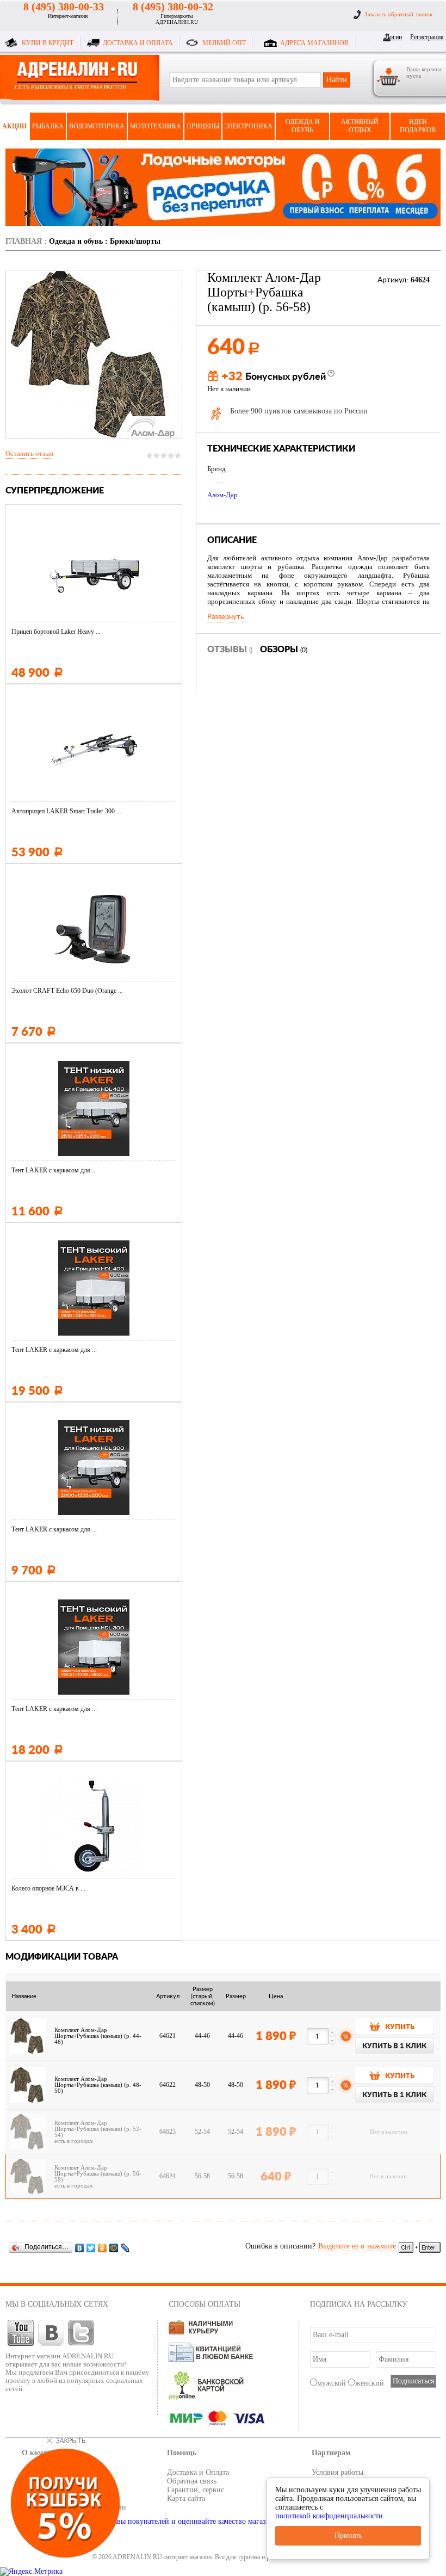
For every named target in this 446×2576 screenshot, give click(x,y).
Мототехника (156, 126)
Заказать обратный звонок (398, 14)
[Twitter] (91, 2248)
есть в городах (74, 2141)
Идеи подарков (418, 126)
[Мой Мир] (114, 2248)
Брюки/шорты (135, 241)
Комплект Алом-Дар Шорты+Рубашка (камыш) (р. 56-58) (98, 2174)
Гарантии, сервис (196, 2490)
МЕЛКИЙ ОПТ (224, 43)
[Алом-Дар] (152, 427)
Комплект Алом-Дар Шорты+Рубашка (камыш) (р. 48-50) (98, 2085)
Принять (348, 2535)
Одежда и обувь (303, 126)
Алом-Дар (222, 495)
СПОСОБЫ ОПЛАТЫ (205, 2304)
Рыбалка (48, 126)
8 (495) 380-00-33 (64, 7)
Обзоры (284, 650)
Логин (394, 37)
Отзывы (230, 650)
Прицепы (203, 126)
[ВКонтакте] (80, 2248)
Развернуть (225, 617)
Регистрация (425, 37)
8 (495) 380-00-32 (173, 7)
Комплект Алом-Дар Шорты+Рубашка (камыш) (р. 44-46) (98, 2036)
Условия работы (337, 2472)
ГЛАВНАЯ (24, 241)
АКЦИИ (14, 126)
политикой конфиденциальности (329, 2516)
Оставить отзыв (29, 453)
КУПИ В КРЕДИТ (48, 43)
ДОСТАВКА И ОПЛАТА (138, 43)
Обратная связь (192, 2481)
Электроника (249, 126)
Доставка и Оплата (198, 2472)
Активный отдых (360, 126)
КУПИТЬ (400, 2027)
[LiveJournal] (125, 2248)
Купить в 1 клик (394, 2046)
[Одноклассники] (103, 2248)
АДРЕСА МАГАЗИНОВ (314, 43)
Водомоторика (97, 126)
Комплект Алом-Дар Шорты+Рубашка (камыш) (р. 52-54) (98, 2129)
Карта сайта (186, 2498)
